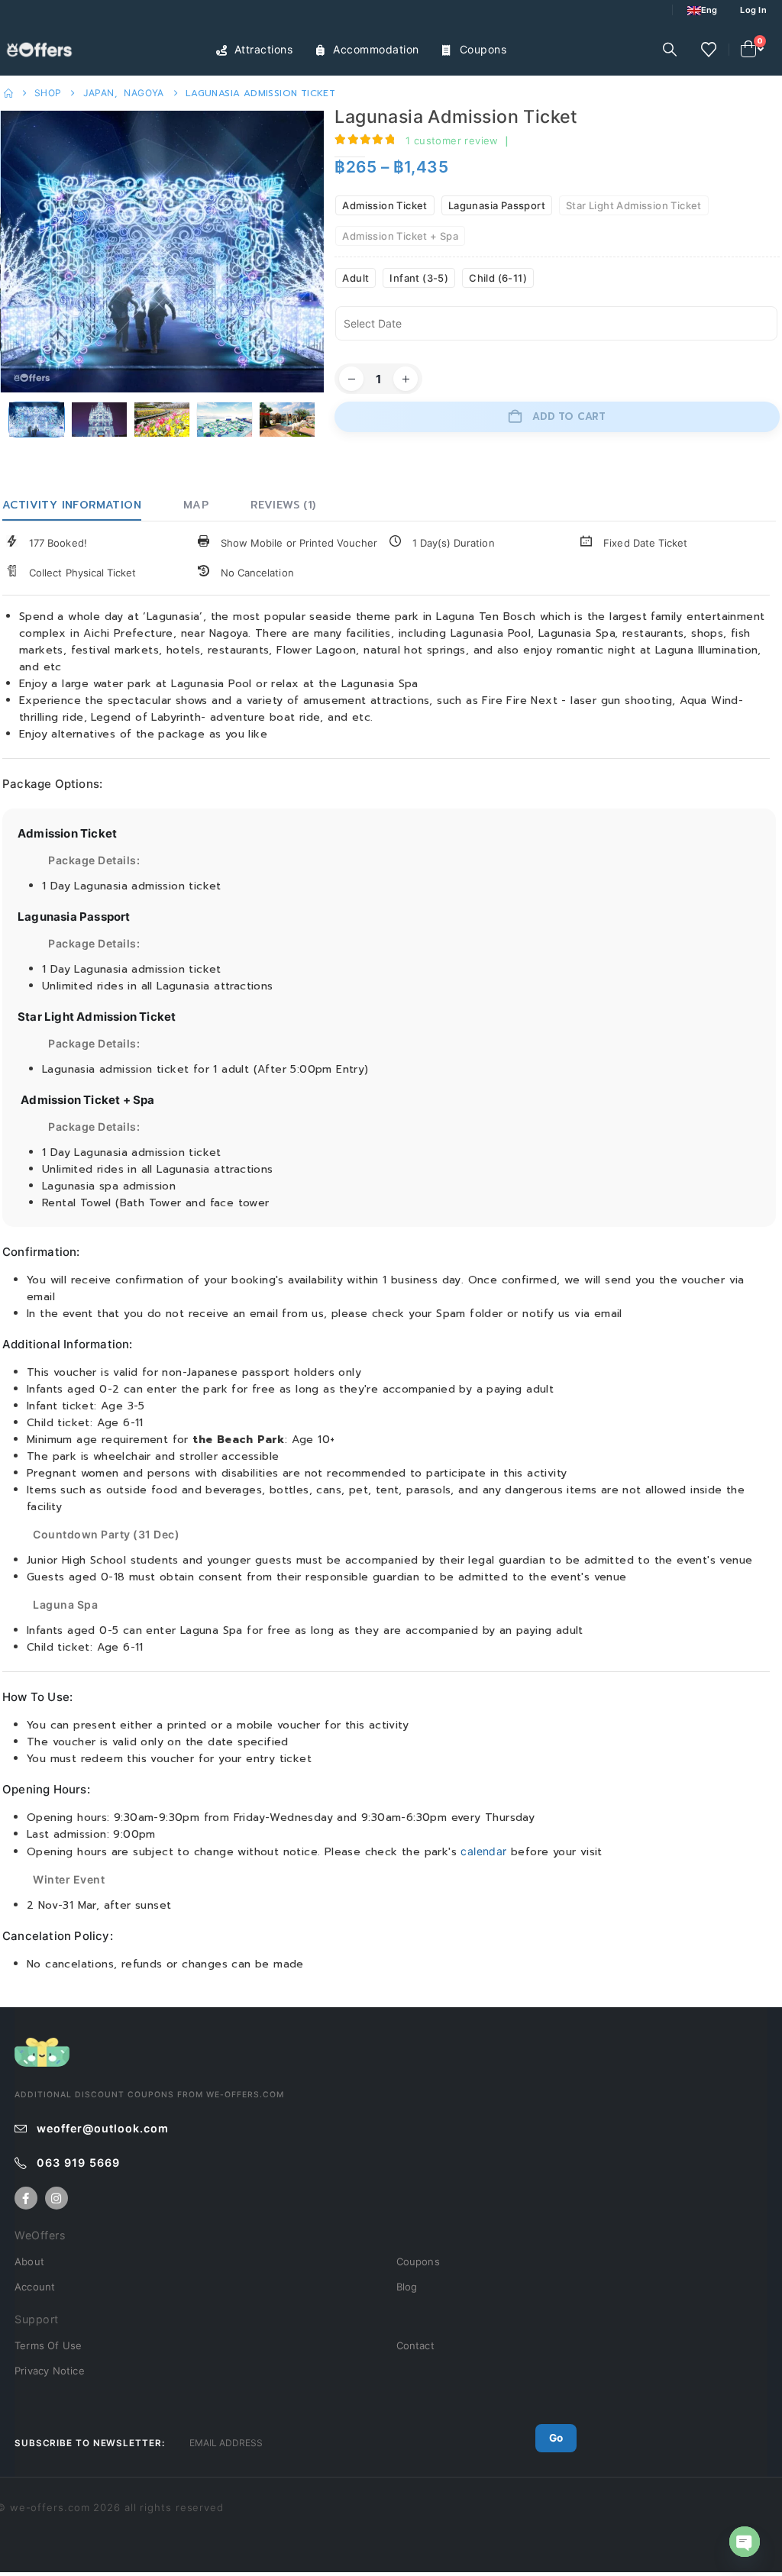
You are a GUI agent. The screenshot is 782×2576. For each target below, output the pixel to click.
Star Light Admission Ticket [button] (634, 205)
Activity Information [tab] (72, 505)
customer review (452, 140)
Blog (407, 2287)
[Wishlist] (709, 50)
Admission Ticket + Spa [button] (400, 236)
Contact (415, 2345)
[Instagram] (57, 2198)
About (29, 2261)
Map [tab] (196, 505)
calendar (483, 1851)
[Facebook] (26, 2198)
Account (35, 2287)
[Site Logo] (42, 50)
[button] (670, 50)
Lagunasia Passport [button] (497, 205)
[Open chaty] (745, 2542)
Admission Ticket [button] (385, 205)
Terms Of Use (48, 2345)
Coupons (483, 49)
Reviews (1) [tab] (283, 505)
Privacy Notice (50, 2371)
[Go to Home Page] (8, 93)
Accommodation (376, 49)
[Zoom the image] (42, 2045)
